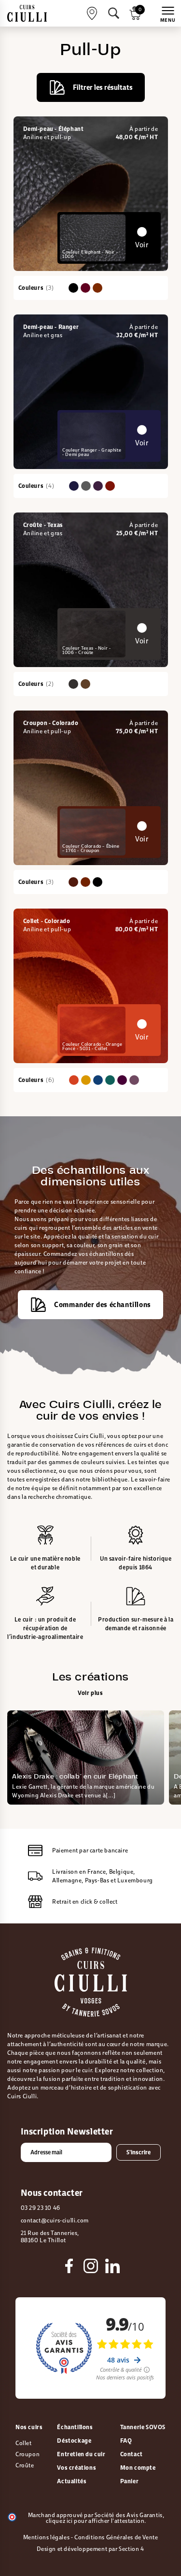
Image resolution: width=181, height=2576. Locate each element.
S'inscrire (139, 2152)
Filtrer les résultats (103, 87)
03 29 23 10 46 (41, 2208)
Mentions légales (47, 2537)
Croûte (25, 2465)
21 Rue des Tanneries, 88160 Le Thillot (50, 2237)
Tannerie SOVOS (143, 2427)
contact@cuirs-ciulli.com (55, 2220)
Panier (130, 2481)
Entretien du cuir (81, 2454)
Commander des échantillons (103, 1304)
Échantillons (75, 2427)
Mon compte (138, 2468)
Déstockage (74, 2441)
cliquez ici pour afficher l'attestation (95, 2521)
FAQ (126, 2441)
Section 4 (131, 2549)
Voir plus (90, 1693)
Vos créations (77, 2468)
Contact (132, 2454)
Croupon (28, 2454)
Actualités (72, 2481)
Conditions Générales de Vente (116, 2537)
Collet (24, 2443)
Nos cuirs (29, 2427)
